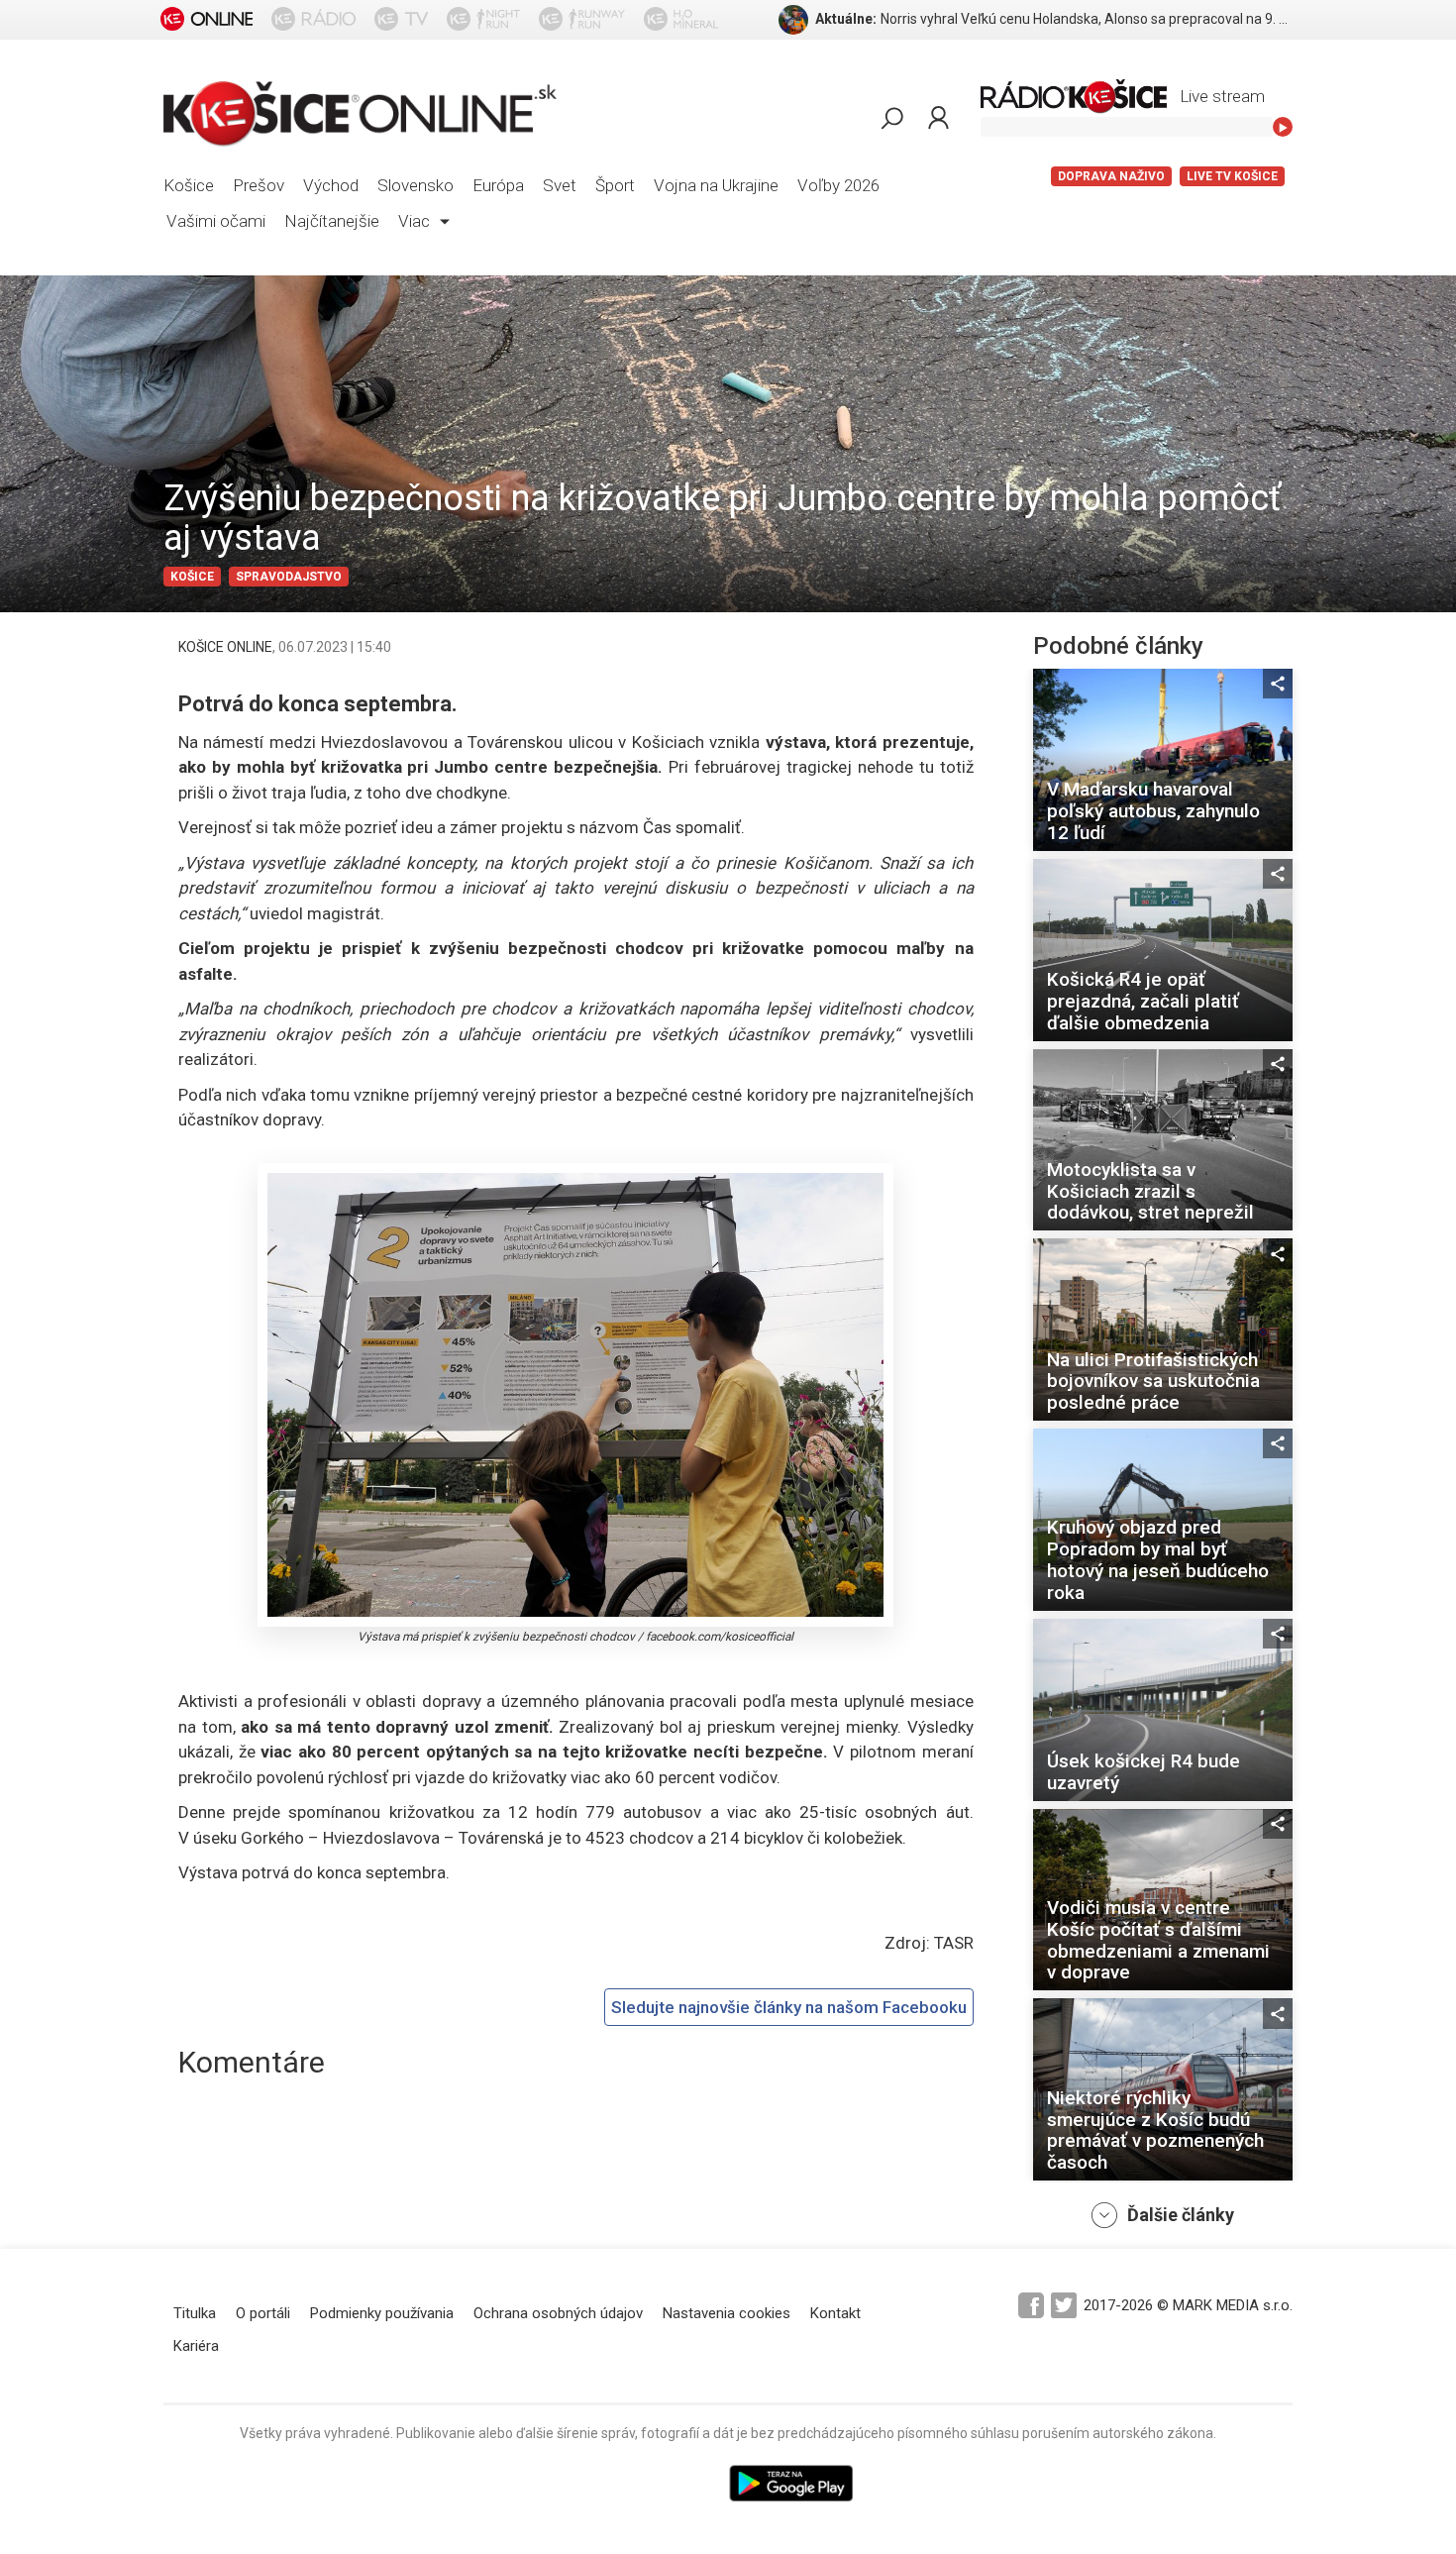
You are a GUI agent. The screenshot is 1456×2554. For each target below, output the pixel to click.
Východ (331, 185)
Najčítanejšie (332, 221)
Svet (560, 185)
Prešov (259, 185)
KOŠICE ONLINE (225, 647)
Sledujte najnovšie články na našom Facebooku (789, 2007)
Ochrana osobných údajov (558, 2313)
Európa (498, 185)
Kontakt (835, 2313)
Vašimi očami (216, 221)
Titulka (195, 2313)
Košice (189, 185)
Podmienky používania (382, 2313)
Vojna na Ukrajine (716, 185)
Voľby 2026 (838, 185)
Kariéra (196, 2346)
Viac (416, 221)
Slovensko (416, 185)
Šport (615, 185)
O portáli (263, 2313)
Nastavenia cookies (727, 2313)
